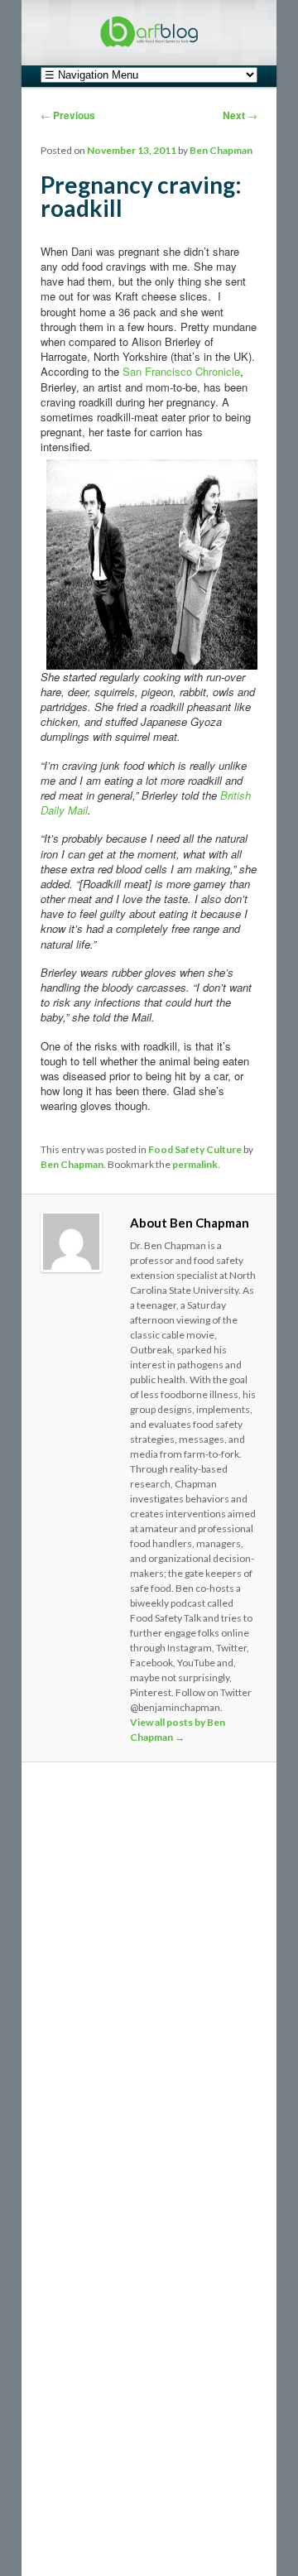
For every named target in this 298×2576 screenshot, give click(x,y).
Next (240, 115)
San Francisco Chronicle (181, 371)
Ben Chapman (221, 150)
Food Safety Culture (195, 1149)
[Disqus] (149, 2002)
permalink (195, 1164)
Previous (68, 115)
